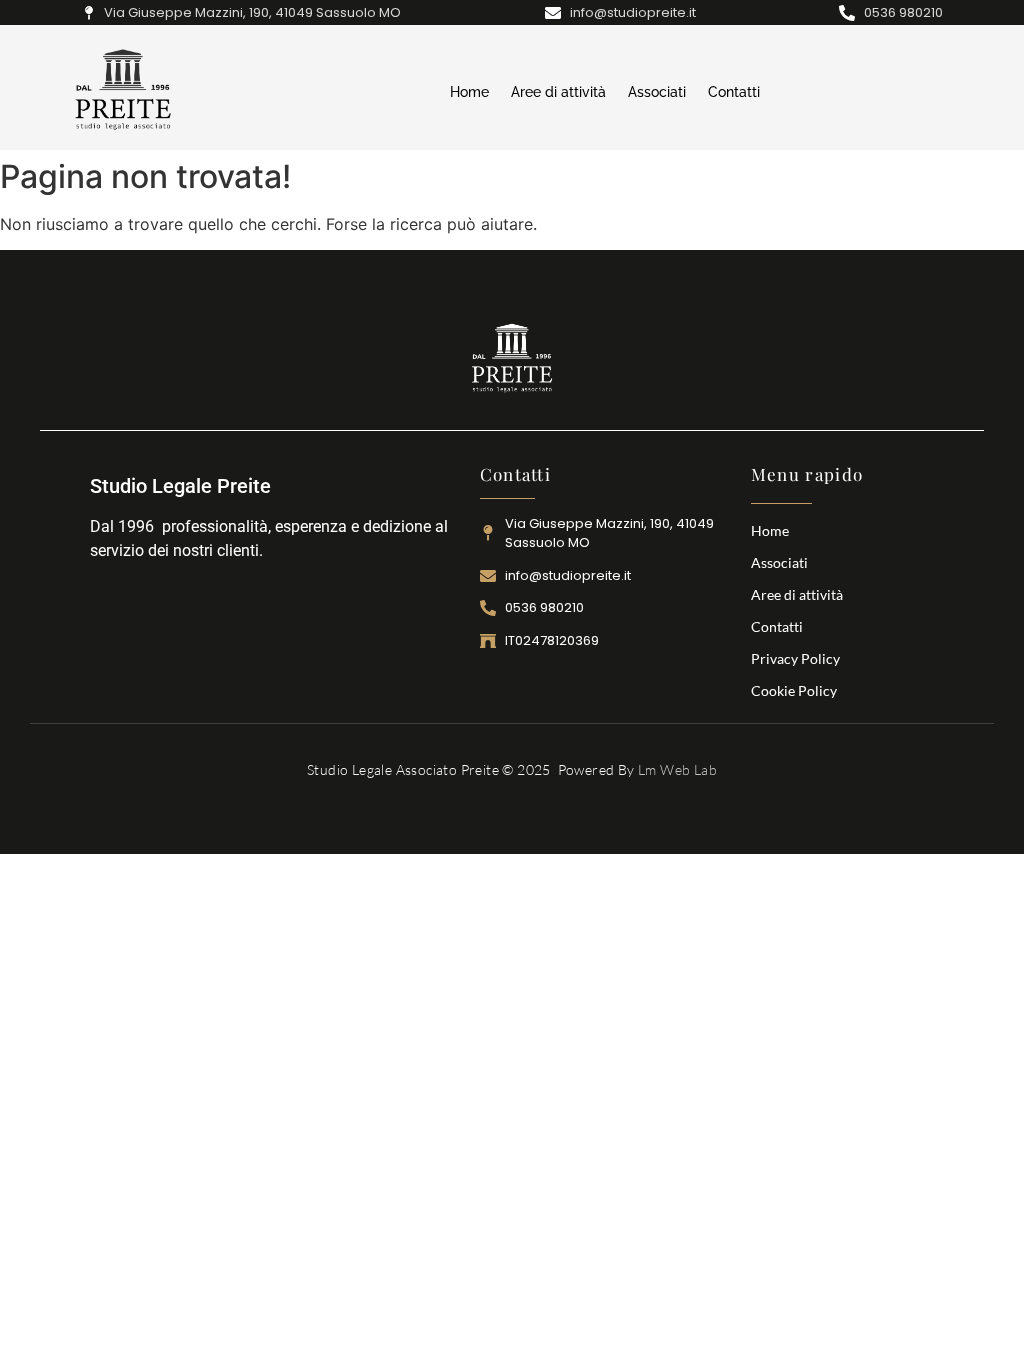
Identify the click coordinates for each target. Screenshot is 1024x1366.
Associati (657, 92)
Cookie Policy (794, 690)
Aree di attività (558, 92)
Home (469, 92)
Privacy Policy (795, 658)
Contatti (734, 92)
